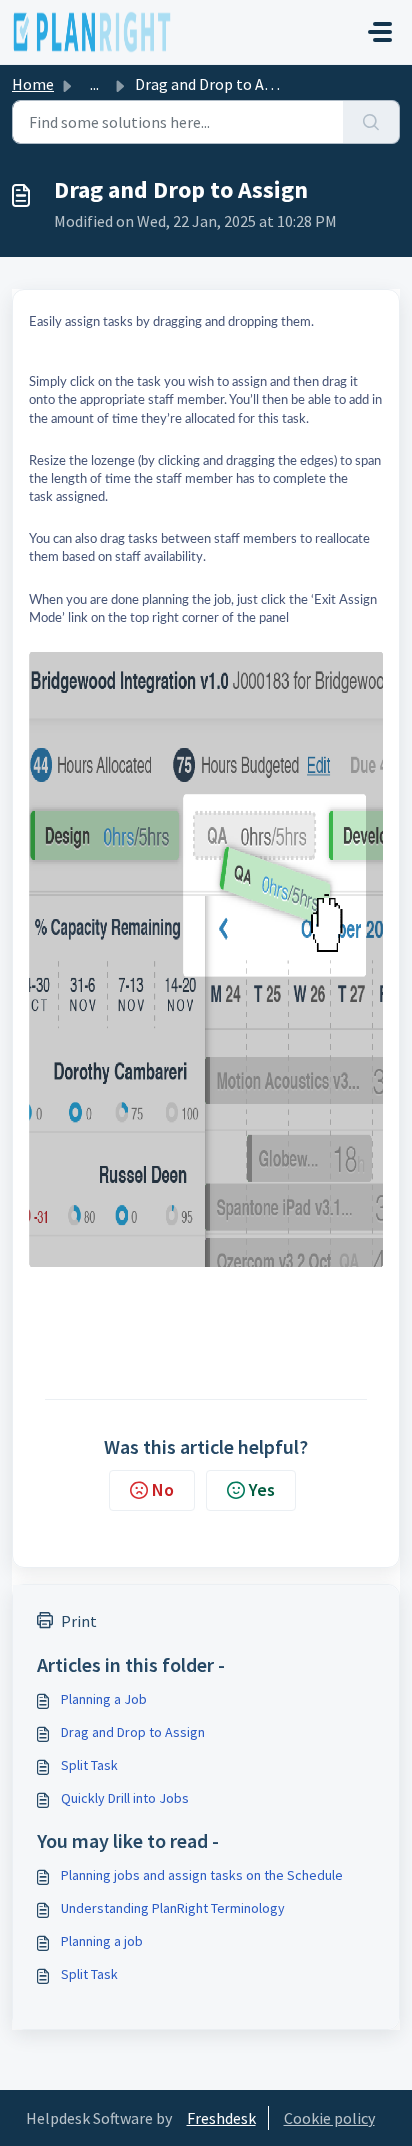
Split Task (89, 1765)
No (163, 1489)
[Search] (371, 122)
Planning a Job (104, 1699)
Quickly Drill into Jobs (125, 1798)
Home (33, 84)
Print (79, 1621)
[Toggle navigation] (380, 32)
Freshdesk (221, 2118)
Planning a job (102, 1941)
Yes (262, 1489)
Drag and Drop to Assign (133, 1732)
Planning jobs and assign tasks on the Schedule (202, 1875)
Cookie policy (329, 2118)
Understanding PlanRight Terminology (173, 1908)
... (94, 84)
